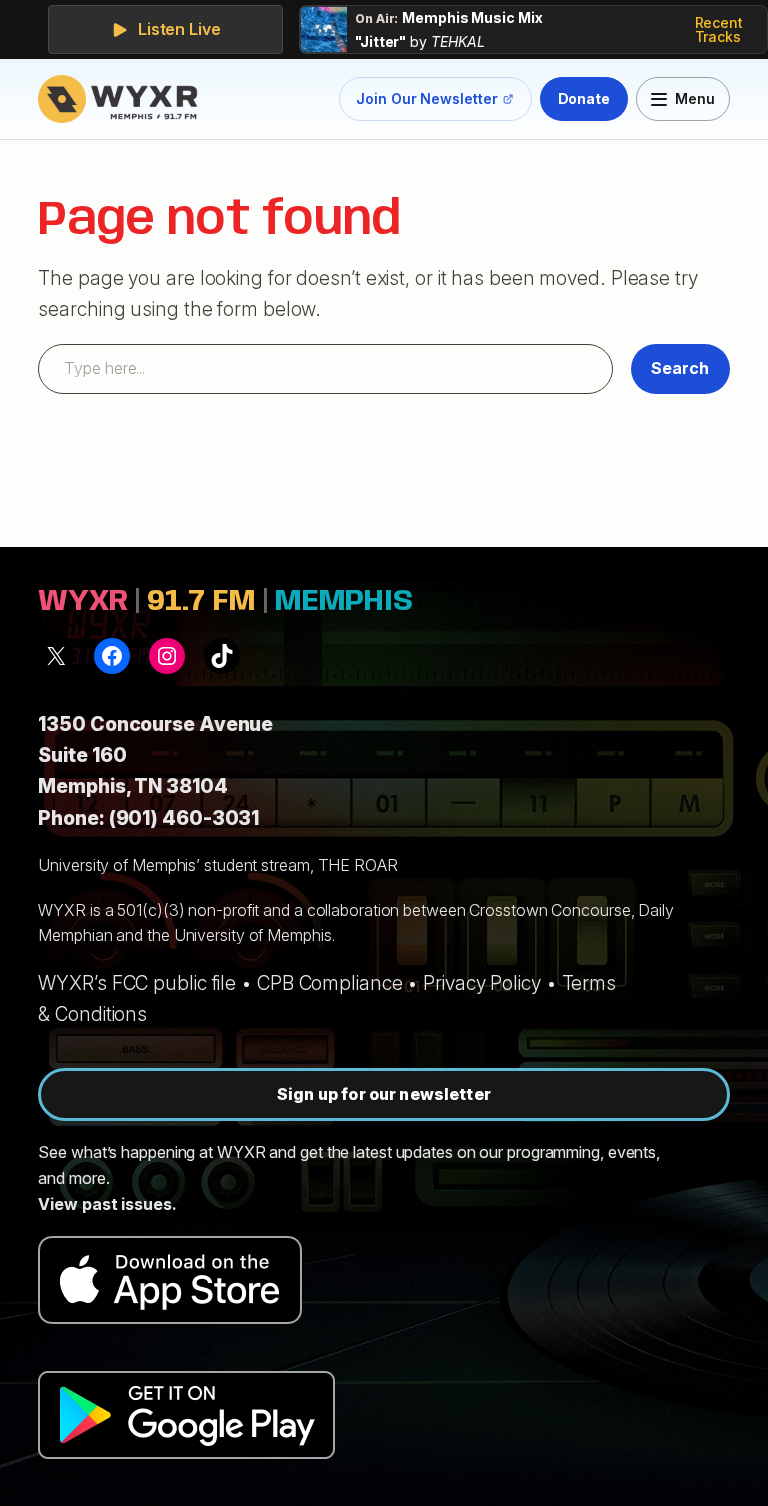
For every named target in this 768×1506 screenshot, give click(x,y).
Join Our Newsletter (426, 102)
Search (680, 368)
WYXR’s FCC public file (137, 983)
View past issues (104, 1204)
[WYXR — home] (122, 99)
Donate (584, 98)
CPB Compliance (330, 983)
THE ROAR (358, 865)
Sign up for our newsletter (384, 1094)
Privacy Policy (482, 983)
